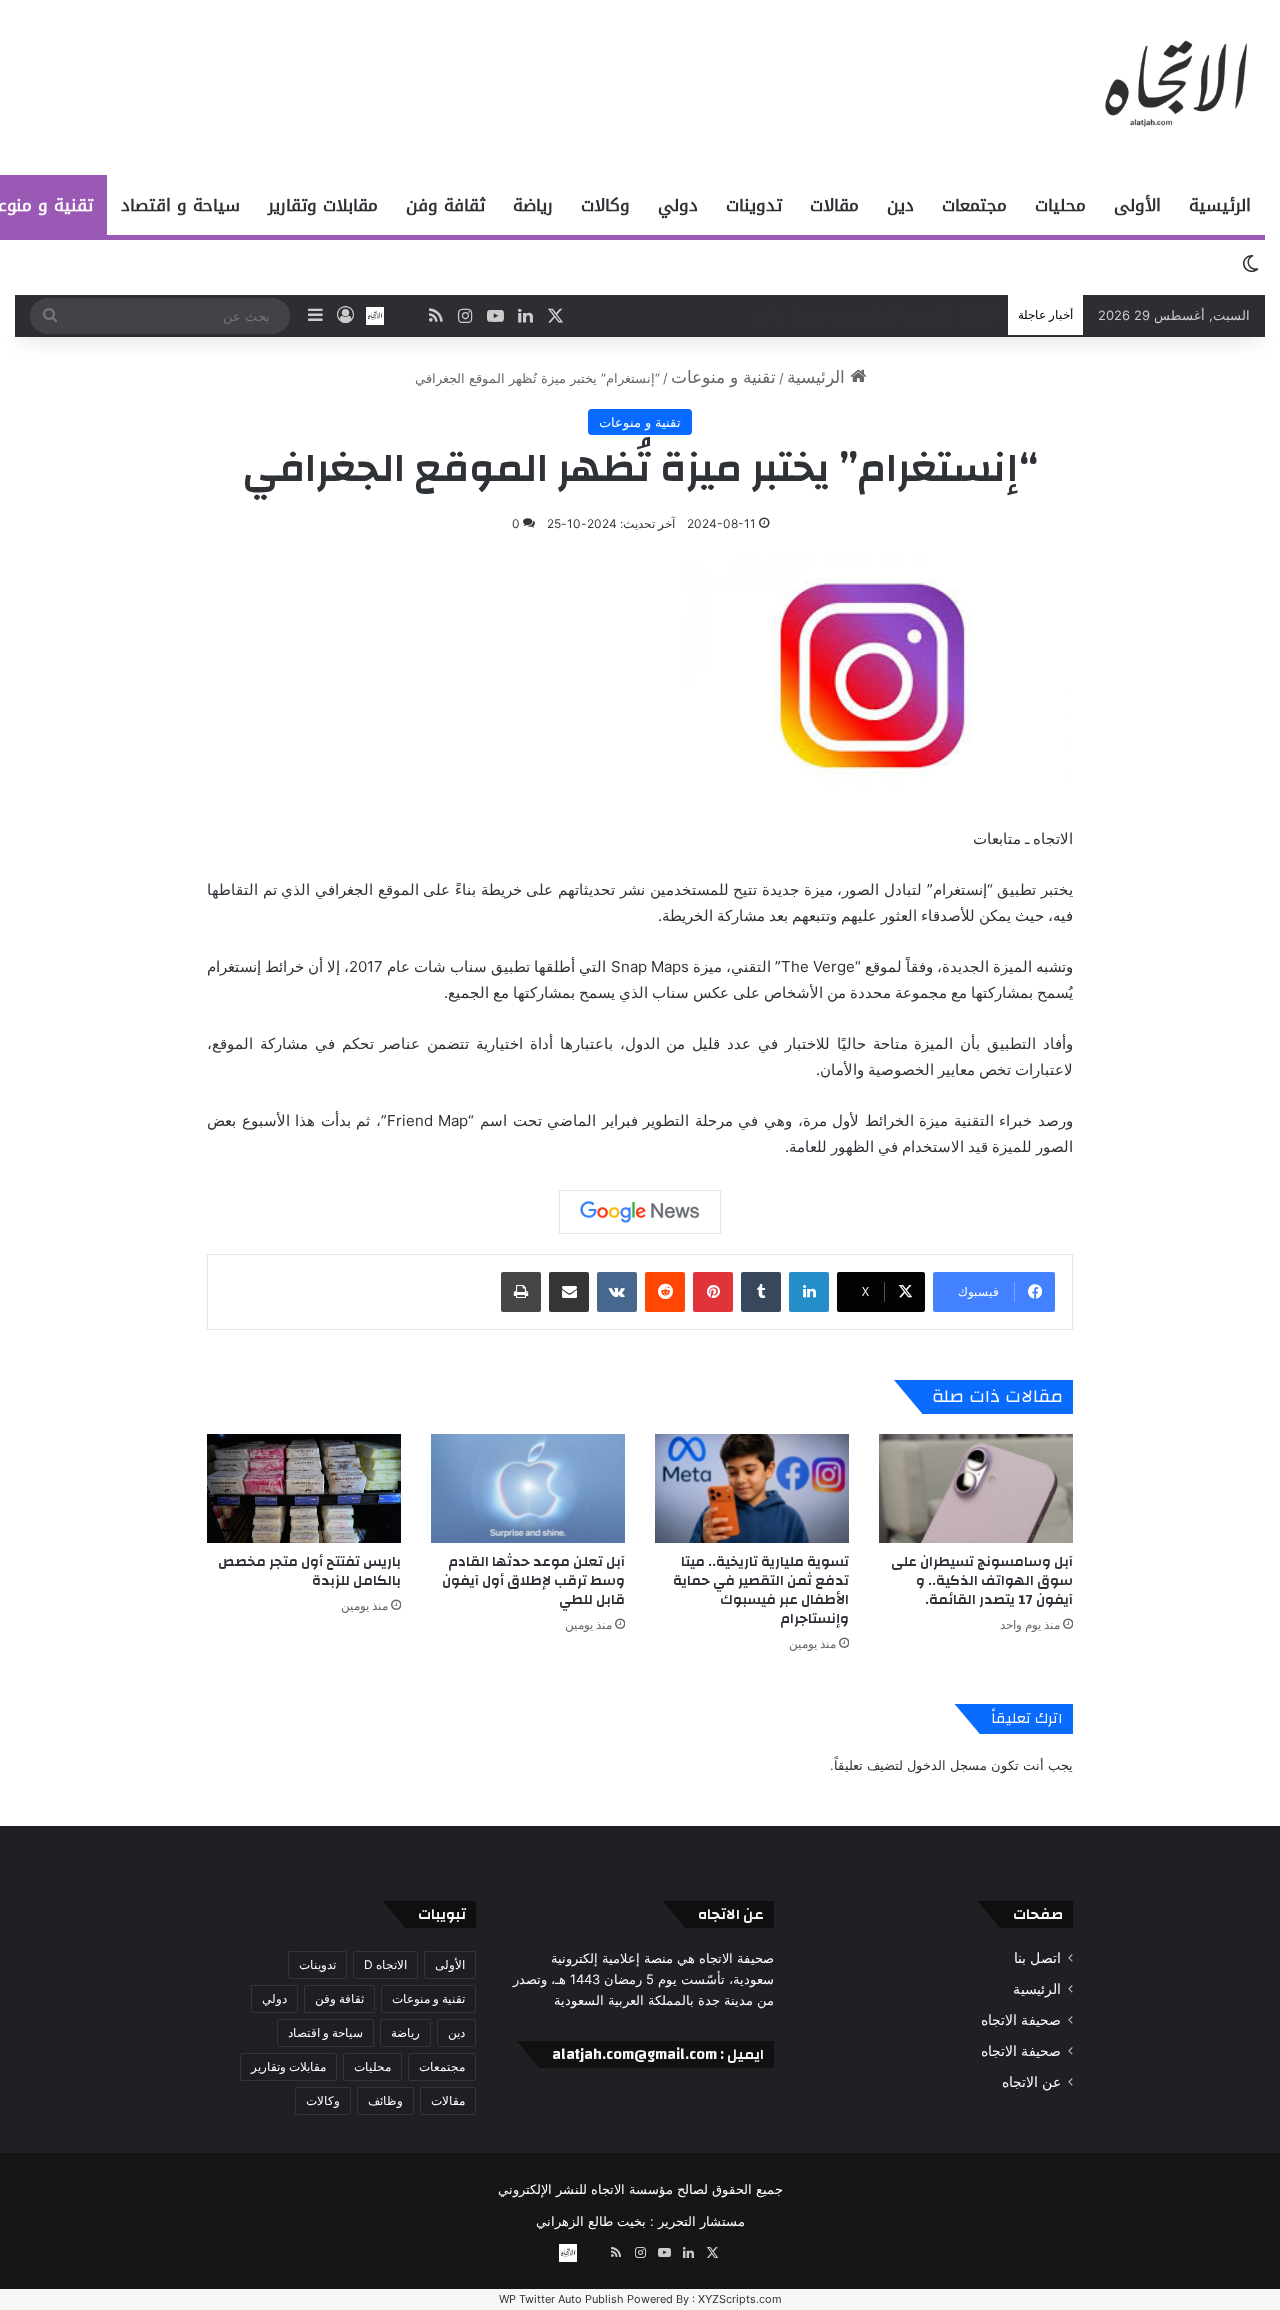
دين (900, 205)
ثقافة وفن (445, 205)
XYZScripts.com (740, 2299)
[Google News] (640, 1212)
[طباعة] (521, 1292)
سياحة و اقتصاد (180, 205)
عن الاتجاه (1031, 2082)
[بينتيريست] (713, 1292)
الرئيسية (1220, 205)
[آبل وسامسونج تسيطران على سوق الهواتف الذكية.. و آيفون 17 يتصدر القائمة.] (976, 1488)
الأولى (1137, 205)
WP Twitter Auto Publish (561, 2299)
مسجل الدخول (947, 1765)
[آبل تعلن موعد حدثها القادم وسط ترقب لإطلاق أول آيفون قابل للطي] (528, 1488)
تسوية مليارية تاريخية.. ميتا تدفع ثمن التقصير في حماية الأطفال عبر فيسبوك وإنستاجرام (761, 1590)
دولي (678, 205)
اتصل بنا (1037, 1958)
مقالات (834, 205)
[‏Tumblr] (761, 1292)
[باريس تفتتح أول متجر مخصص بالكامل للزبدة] (304, 1488)
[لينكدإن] (809, 1292)
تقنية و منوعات (723, 377)
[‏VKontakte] (617, 1292)
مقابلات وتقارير (323, 205)
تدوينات (754, 205)
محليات (1060, 205)
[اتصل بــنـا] (375, 316)
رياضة (533, 205)
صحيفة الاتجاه (1021, 2020)
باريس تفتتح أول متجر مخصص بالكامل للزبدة (309, 1571)
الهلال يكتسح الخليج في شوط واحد (874, 315)
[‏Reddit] (665, 1292)
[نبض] (405, 316)
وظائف (385, 2100)
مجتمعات (974, 205)
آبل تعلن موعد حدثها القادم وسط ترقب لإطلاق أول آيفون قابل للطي (533, 1581)
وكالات (605, 205)
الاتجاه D (385, 1964)
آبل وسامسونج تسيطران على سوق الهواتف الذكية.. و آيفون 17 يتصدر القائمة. (982, 1581)
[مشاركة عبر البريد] (569, 1292)
